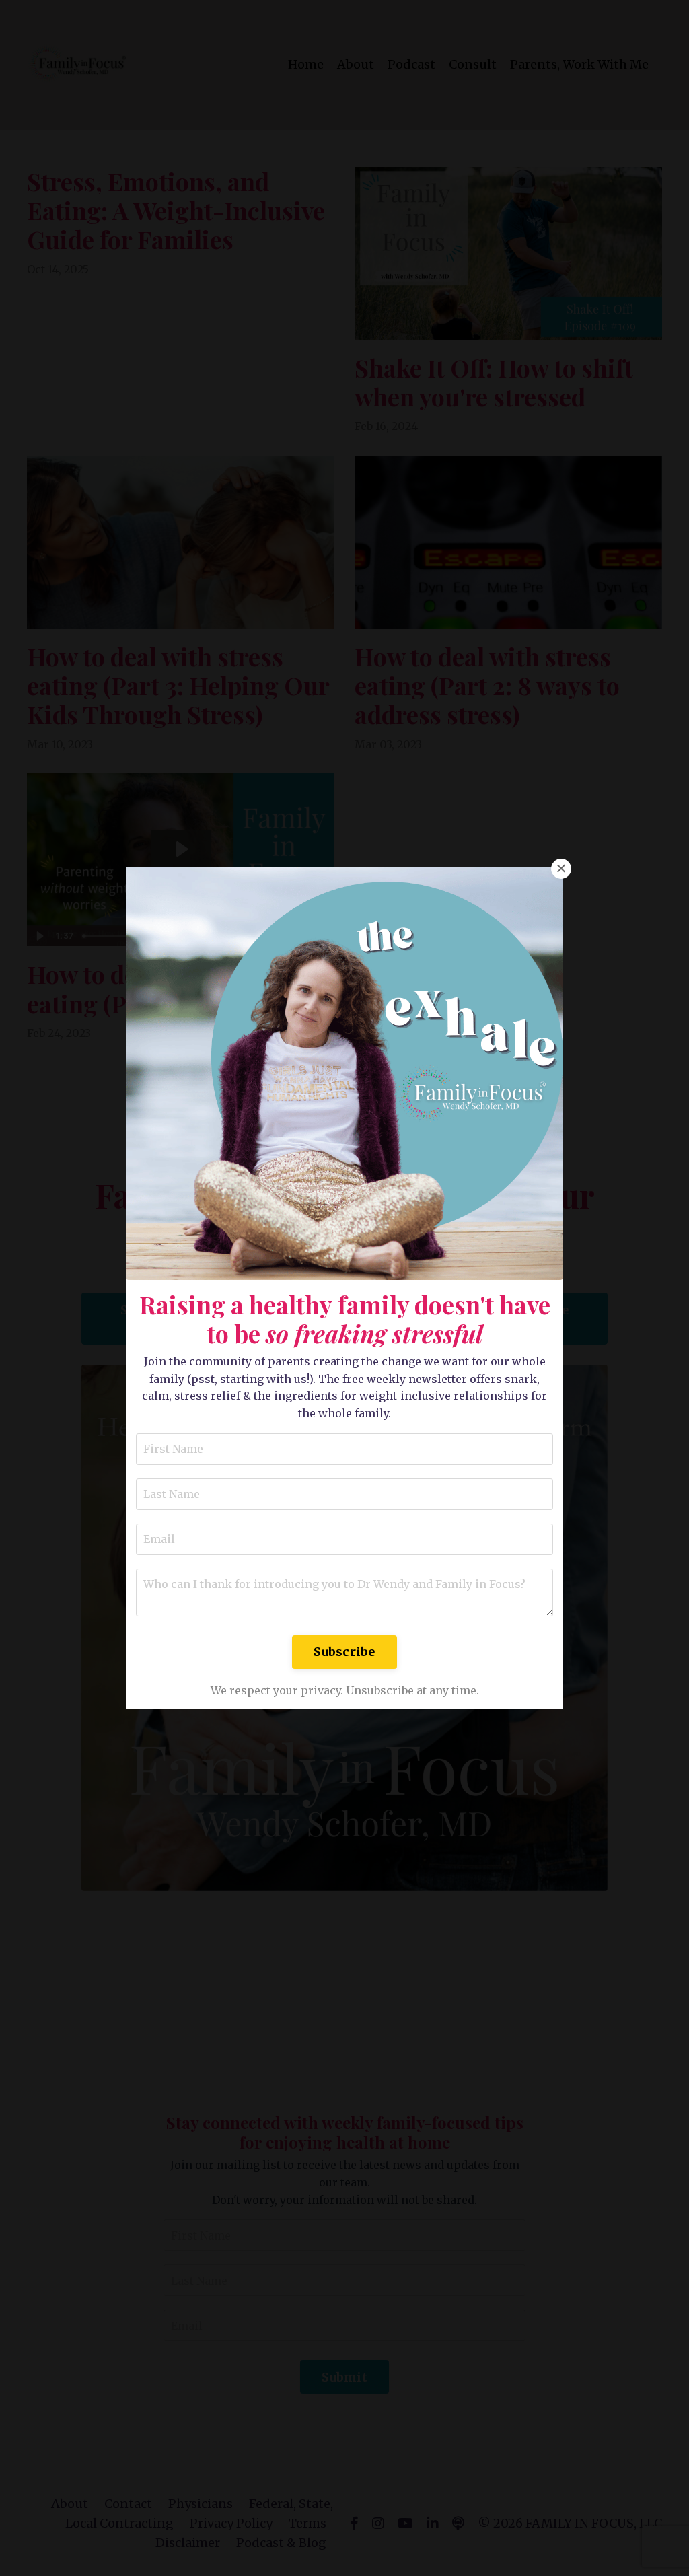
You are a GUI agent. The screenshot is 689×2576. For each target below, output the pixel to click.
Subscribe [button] (344, 1652)
